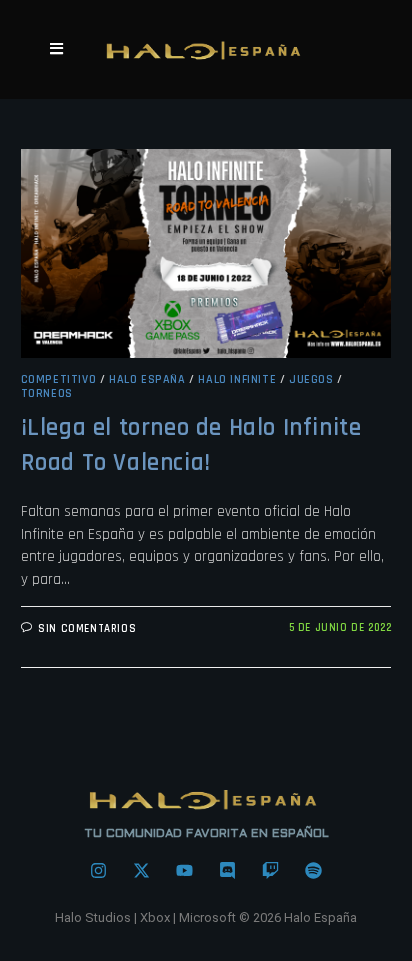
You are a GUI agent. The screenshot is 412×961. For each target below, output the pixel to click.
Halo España (147, 379)
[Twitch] (271, 871)
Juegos (311, 379)
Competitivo (59, 379)
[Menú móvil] (57, 49)
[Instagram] (99, 871)
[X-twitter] (142, 871)
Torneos (47, 393)
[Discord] (228, 871)
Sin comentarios (87, 629)
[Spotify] (314, 871)
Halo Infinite (237, 379)
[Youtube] (185, 871)
